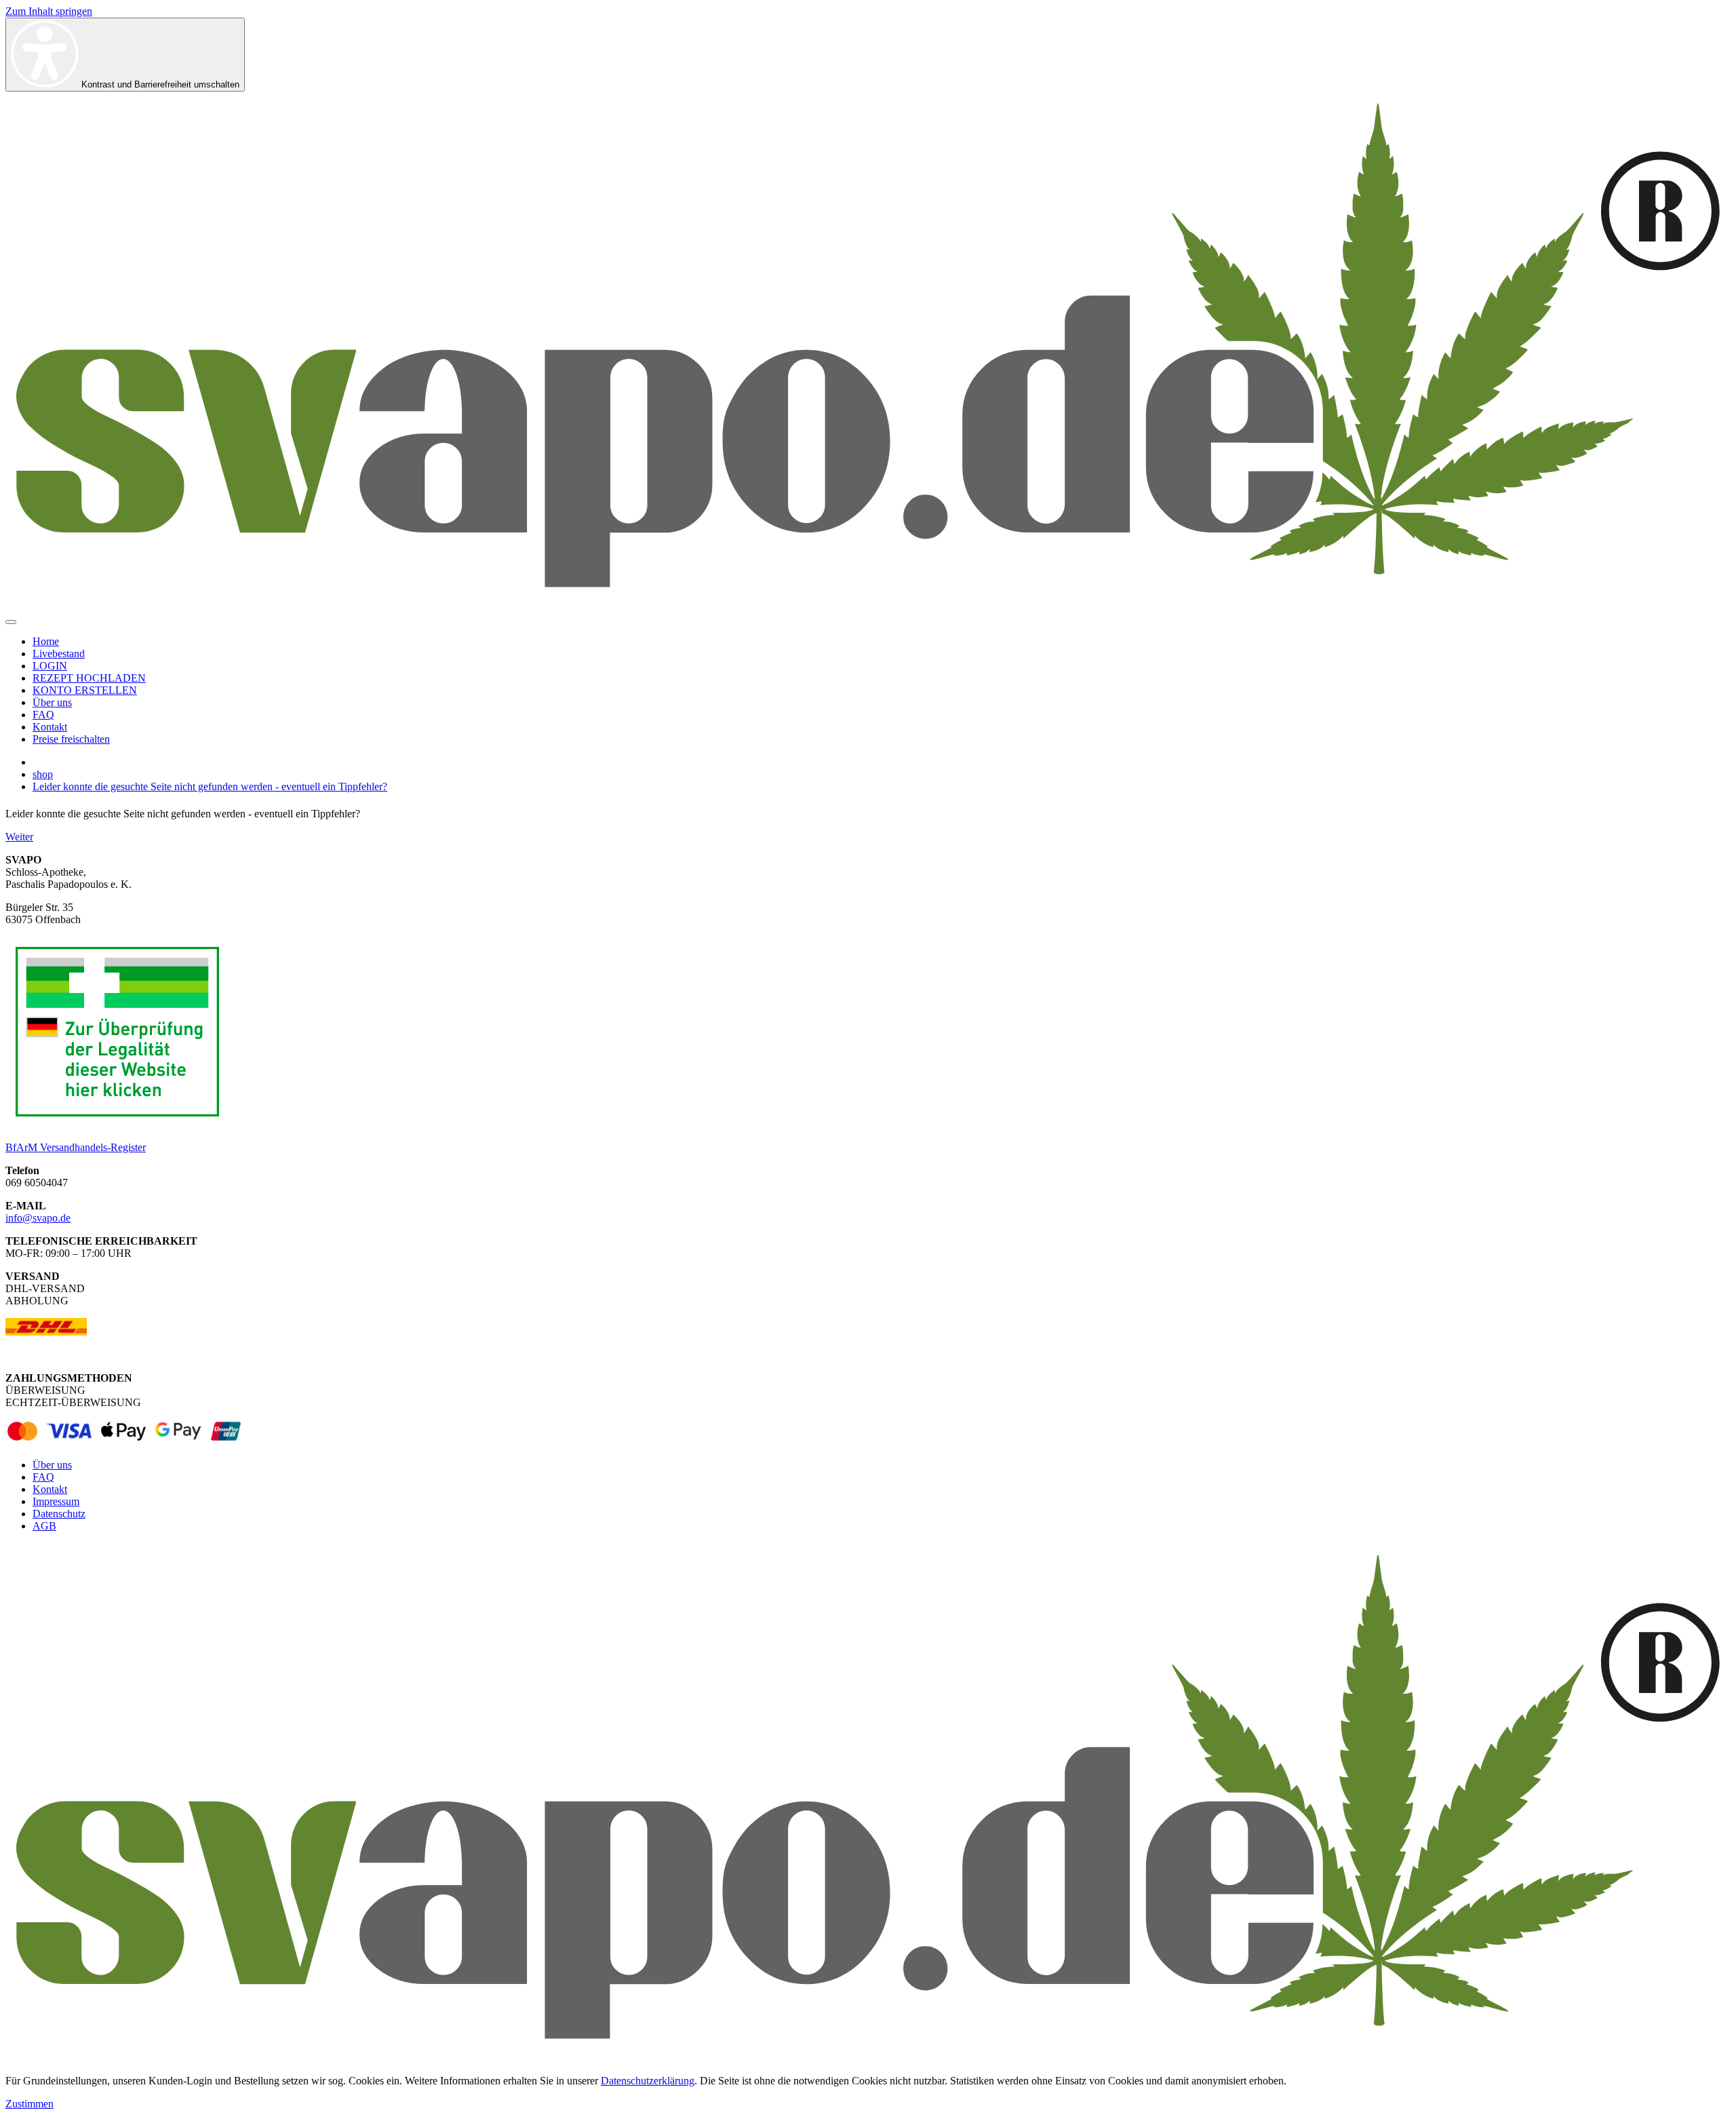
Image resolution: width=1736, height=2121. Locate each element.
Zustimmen (29, 2104)
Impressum (56, 1501)
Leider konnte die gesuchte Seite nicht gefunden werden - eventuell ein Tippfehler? (210, 786)
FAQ (43, 715)
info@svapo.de (38, 1218)
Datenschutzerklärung (648, 2081)
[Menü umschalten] (11, 622)
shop (43, 774)
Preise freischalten (71, 739)
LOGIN (50, 666)
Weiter (19, 837)
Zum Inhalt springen (49, 11)
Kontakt (50, 727)
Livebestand (59, 654)
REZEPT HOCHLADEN (89, 678)
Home (46, 641)
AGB (44, 1526)
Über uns (52, 702)
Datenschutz (59, 1514)
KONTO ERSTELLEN (85, 690)
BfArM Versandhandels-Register (76, 1147)
